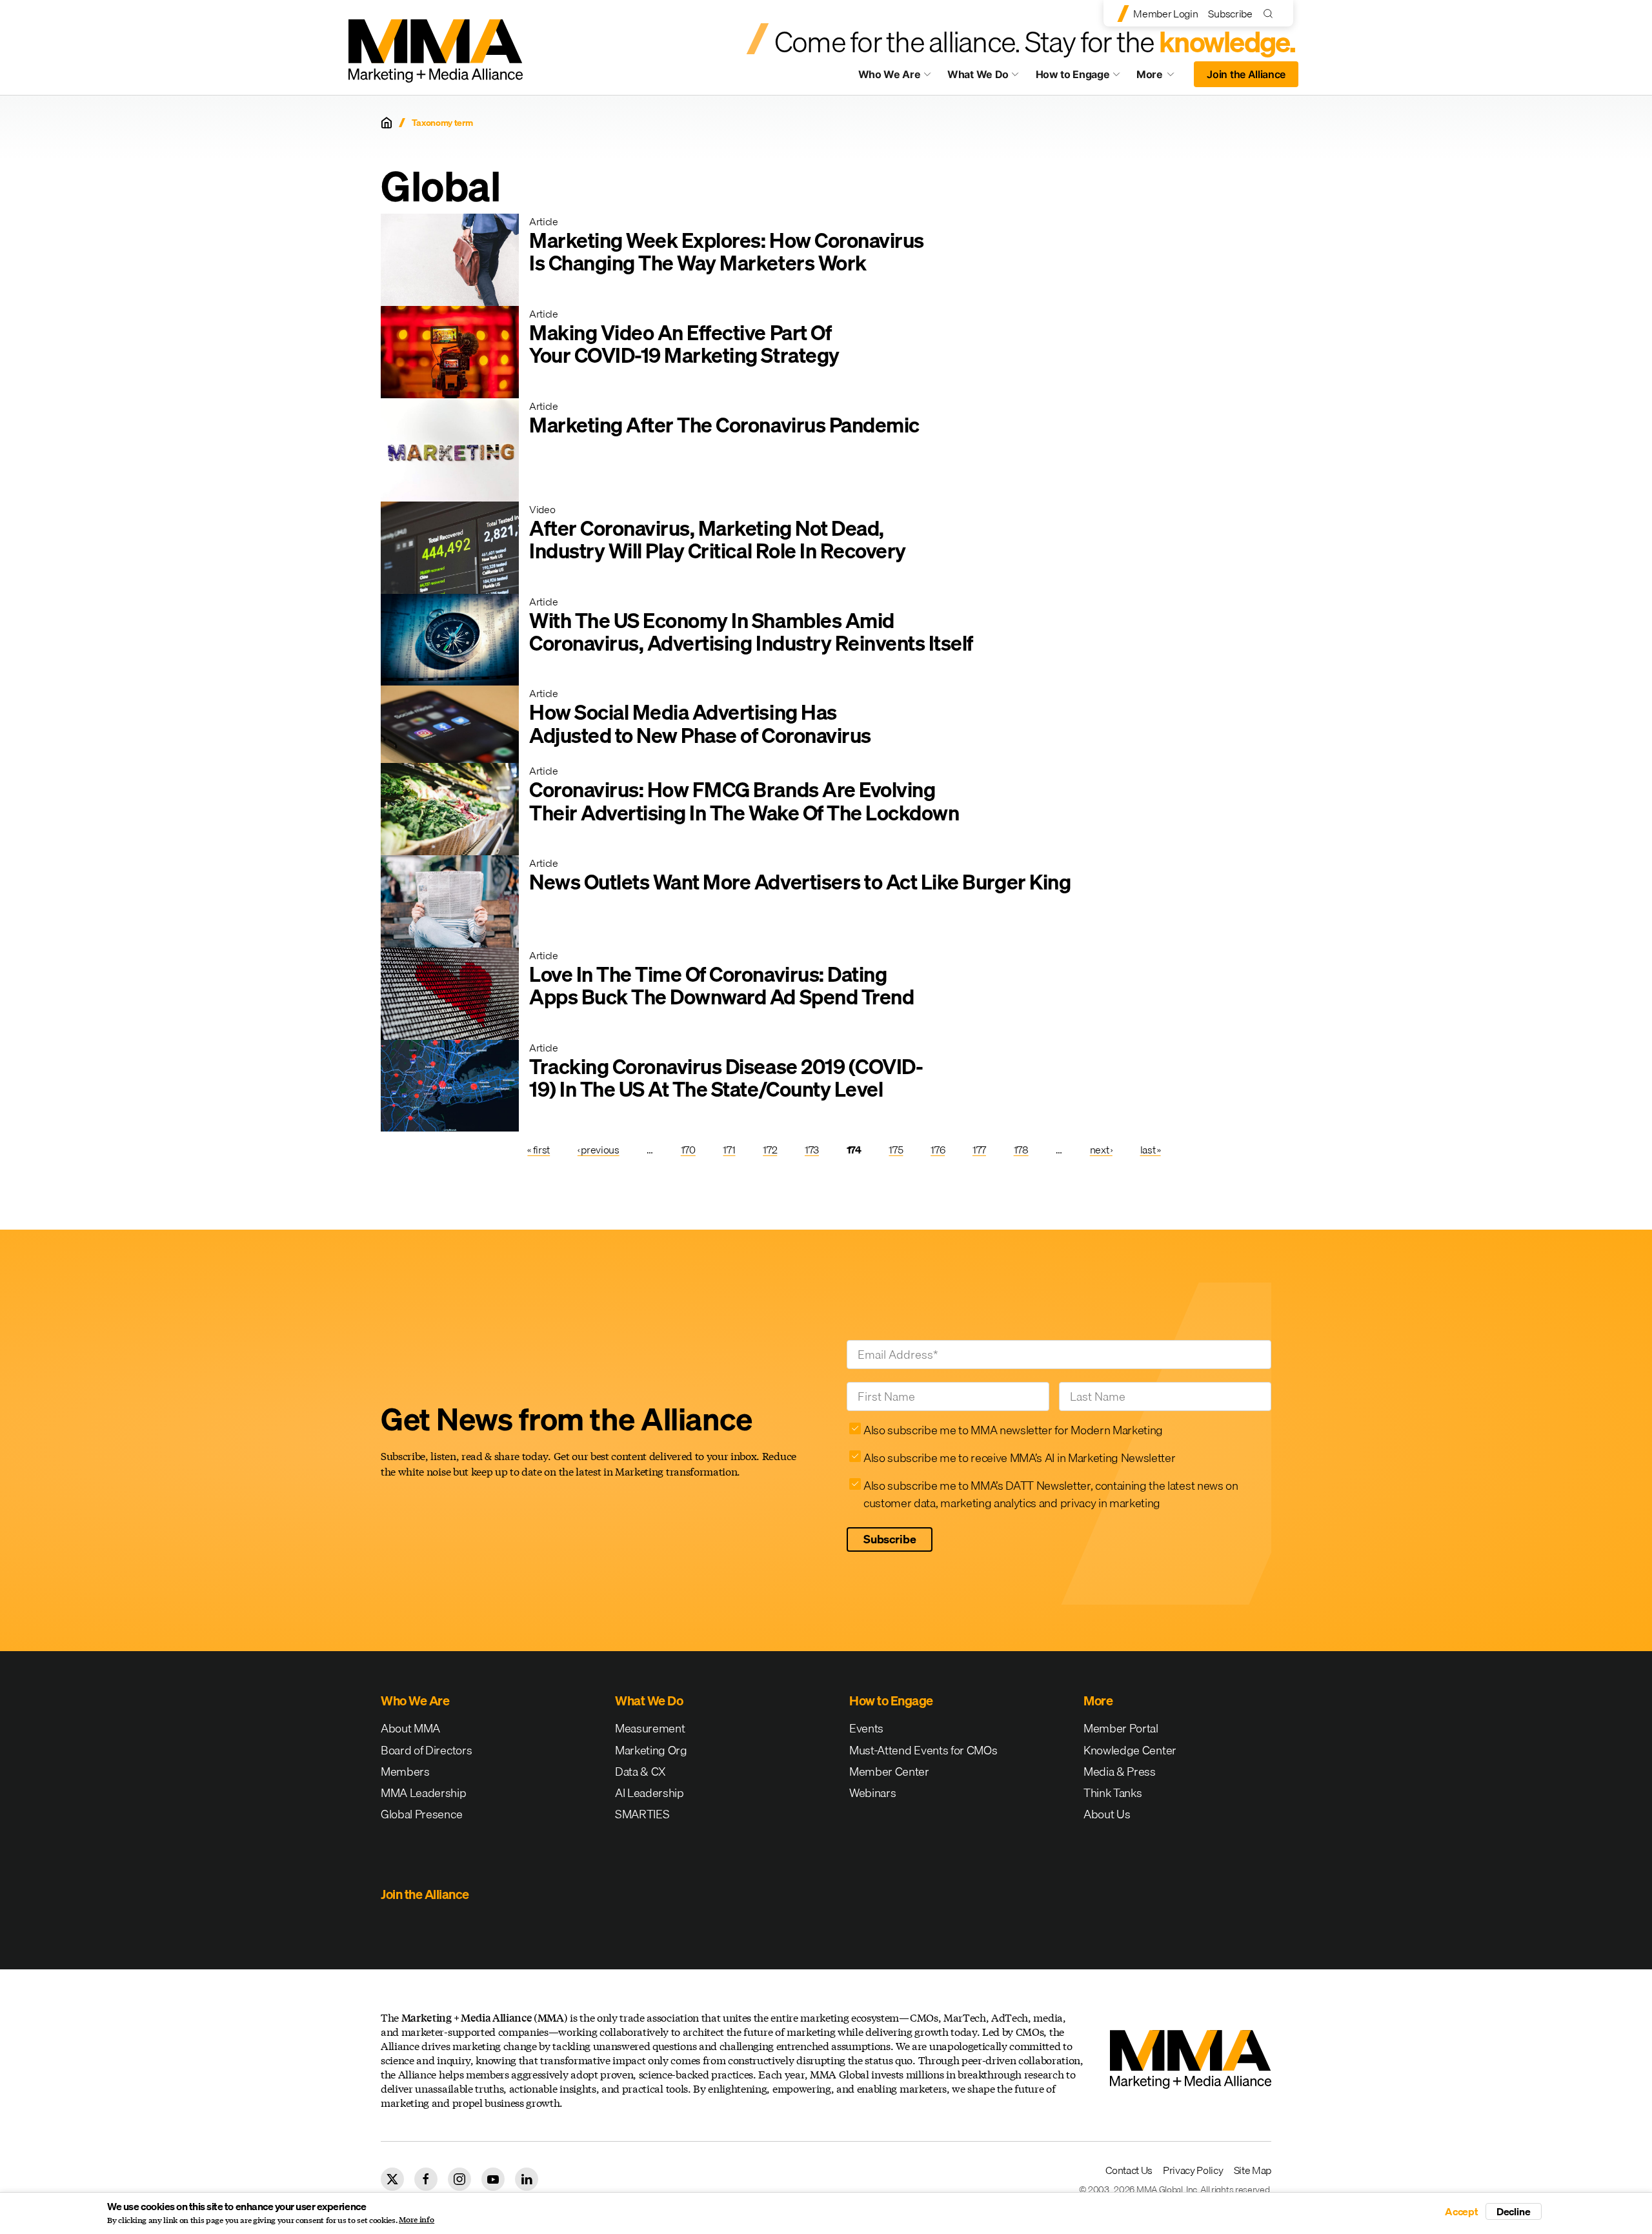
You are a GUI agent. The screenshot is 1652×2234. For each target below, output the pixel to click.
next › (1101, 1150)
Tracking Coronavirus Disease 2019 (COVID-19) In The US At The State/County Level (726, 1078)
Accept (1462, 2211)
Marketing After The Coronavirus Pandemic (724, 425)
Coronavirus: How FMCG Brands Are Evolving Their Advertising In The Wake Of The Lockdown (744, 801)
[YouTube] (493, 2179)
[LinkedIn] (527, 2179)
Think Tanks (1113, 1793)
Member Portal (1121, 1728)
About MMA (410, 1728)
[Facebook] (426, 2179)
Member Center (889, 1772)
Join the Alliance (1246, 74)
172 (770, 1150)
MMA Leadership (424, 1793)
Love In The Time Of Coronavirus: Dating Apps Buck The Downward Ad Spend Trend (721, 986)
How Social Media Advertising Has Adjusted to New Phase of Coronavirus (700, 724)
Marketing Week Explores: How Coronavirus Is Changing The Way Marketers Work (727, 252)
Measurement (650, 1728)
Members (405, 1772)
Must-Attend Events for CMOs (923, 1750)
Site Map (1253, 2170)
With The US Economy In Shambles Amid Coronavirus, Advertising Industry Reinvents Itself (751, 632)
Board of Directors (426, 1750)
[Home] (387, 123)
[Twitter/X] (392, 2179)
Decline (1514, 2211)
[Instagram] (459, 2179)
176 (938, 1150)
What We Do (978, 74)
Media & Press (1120, 1772)
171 (729, 1150)
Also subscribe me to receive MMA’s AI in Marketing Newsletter (1019, 1458)
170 (688, 1150)
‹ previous (599, 1150)
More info (417, 2220)
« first (539, 1150)
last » (1151, 1150)
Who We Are (890, 74)
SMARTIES (642, 1814)
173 (812, 1150)
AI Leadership (650, 1793)
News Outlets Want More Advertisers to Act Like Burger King (800, 882)
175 (896, 1150)
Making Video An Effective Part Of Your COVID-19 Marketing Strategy (684, 344)
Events (866, 1728)
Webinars (872, 1793)
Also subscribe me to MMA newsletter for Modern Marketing (1013, 1430)
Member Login (1165, 14)
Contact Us (1129, 2170)
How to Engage (1073, 74)
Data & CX (640, 1772)
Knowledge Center (1130, 1750)
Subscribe (1230, 14)
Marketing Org (651, 1750)
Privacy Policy (1193, 2170)
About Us (1107, 1814)
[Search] (1271, 13)
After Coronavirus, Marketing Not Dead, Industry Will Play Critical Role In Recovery (718, 540)
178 (1021, 1150)
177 (979, 1150)
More (1162, 77)
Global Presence (421, 1814)
